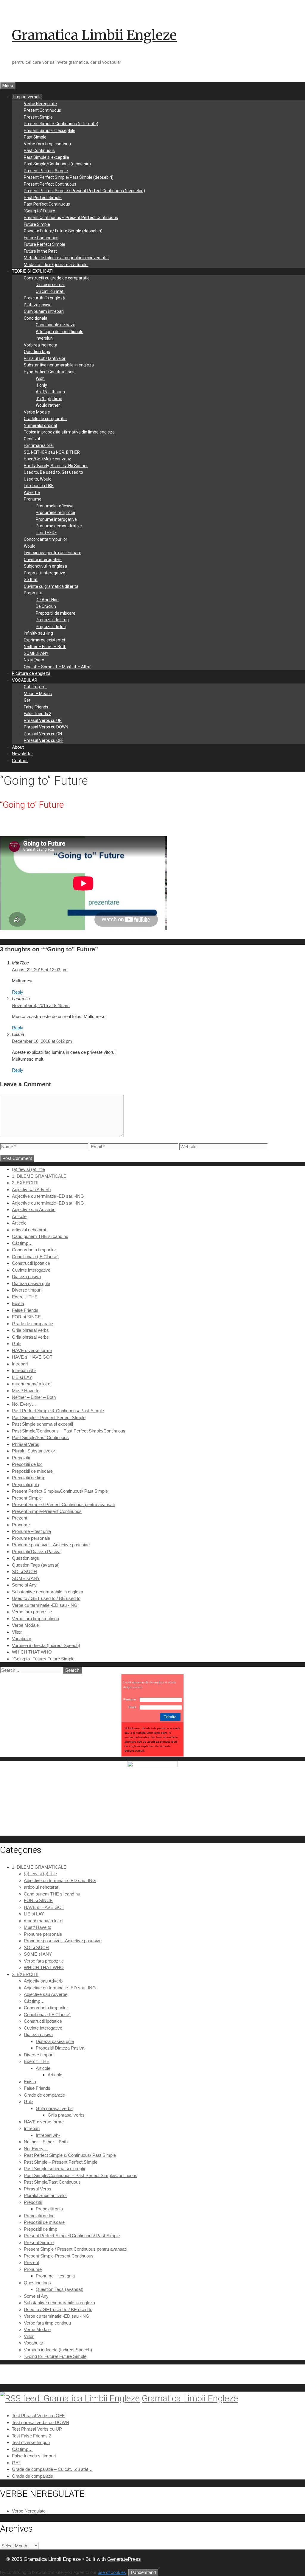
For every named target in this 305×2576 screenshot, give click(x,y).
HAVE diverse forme (32, 1350)
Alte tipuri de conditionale (60, 332)
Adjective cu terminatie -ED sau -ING (48, 1196)
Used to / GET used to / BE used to (46, 1598)
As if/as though (50, 392)
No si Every (34, 660)
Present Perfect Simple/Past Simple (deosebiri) (69, 177)
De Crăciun (46, 606)
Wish (40, 378)
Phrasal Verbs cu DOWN (46, 727)
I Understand (143, 2572)
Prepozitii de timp (52, 620)
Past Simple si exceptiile (46, 157)
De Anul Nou (47, 600)
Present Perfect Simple (46, 171)
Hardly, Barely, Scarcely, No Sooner (56, 466)
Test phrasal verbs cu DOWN (41, 2422)
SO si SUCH (24, 1571)
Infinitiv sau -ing (38, 633)
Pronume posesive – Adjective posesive (51, 1545)
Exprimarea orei (39, 445)
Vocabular (22, 1639)
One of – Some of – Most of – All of (57, 667)
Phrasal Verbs (26, 1444)
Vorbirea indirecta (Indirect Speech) (46, 1645)
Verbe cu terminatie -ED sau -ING (45, 1605)
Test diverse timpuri (31, 2442)
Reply (18, 992)
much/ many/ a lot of (32, 1384)
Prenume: (130, 1699)
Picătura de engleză (31, 673)
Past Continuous (39, 150)
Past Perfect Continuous (47, 204)
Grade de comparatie (32, 1324)
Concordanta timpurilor (46, 539)
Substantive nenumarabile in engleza (59, 365)
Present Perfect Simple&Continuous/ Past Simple (60, 1491)
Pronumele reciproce (55, 512)
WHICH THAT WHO (32, 1652)
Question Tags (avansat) (36, 1565)
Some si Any (24, 1585)
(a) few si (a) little (28, 1169)
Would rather (48, 405)
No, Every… (24, 1404)
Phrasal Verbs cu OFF (44, 740)
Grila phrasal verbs (30, 1330)
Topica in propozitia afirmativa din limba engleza (69, 432)
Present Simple (38, 117)
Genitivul (32, 439)
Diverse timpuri (27, 1290)
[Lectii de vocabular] (152, 1765)
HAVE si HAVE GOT (32, 1357)
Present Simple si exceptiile (50, 130)
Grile (17, 1344)
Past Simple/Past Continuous (40, 1437)
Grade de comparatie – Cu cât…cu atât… (52, 2469)
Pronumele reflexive (55, 506)
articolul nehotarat (29, 1230)
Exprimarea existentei (44, 640)
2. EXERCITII (25, 1183)
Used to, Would (38, 479)
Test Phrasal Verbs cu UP (37, 2429)
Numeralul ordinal (40, 425)
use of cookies (112, 2572)
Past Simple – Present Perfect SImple (49, 1417)
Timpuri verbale (27, 97)
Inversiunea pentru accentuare (53, 553)
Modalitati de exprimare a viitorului (56, 265)
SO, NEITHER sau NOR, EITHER (52, 452)
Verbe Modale (37, 412)
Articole (19, 1216)
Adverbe (32, 492)
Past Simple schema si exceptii (42, 1424)
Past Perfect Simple (43, 198)
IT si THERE (46, 533)
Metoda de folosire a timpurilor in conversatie (66, 258)
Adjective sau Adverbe (34, 1209)
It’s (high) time (49, 399)
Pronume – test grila (31, 1531)
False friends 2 (38, 714)
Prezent (20, 1518)
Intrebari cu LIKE (39, 486)
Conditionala (36, 318)
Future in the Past (40, 251)
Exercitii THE (25, 1297)
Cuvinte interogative (43, 560)
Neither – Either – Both (45, 647)
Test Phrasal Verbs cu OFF (38, 2416)
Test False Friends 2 (32, 2436)
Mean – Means (38, 694)
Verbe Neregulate (40, 104)
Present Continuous (42, 110)
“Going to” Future (39, 211)
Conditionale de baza (56, 325)
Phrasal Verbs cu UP (43, 720)
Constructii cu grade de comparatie (57, 278)
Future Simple (37, 224)
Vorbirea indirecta (41, 345)
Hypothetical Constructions (49, 372)
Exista (18, 1303)
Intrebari (20, 1364)
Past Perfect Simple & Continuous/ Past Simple (58, 1411)
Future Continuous (41, 238)
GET (17, 2463)
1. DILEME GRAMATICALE (39, 1176)
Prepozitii (33, 593)
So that (31, 579)
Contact (20, 761)
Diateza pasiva (38, 305)
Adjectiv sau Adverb (31, 1190)
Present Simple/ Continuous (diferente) (61, 124)
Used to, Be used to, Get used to (53, 472)
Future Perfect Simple (45, 244)
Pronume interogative (56, 519)
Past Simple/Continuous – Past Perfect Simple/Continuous (69, 1431)
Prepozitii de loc (51, 627)
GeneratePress (124, 2559)
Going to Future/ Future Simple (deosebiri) (63, 231)
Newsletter (22, 754)
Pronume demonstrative (59, 526)
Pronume (33, 499)
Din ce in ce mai (50, 285)
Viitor (17, 1632)
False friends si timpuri (34, 2456)
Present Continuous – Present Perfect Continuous (71, 217)
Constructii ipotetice (31, 1263)
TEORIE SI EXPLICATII (33, 271)
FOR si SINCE (26, 1317)
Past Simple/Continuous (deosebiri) (57, 164)
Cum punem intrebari (44, 311)
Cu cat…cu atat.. (50, 291)
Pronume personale (31, 1538)
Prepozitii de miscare (56, 613)
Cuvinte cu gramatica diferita (51, 586)
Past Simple (35, 137)
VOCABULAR (25, 680)
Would (30, 546)
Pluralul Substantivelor (34, 1451)
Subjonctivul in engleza (45, 566)
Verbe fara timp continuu (47, 144)
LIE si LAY (22, 1377)
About (18, 747)
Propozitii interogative (45, 573)
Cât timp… (22, 1243)
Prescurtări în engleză (44, 298)
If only (41, 385)
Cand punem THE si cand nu (40, 1236)
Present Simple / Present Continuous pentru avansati (63, 1504)
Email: (133, 1707)
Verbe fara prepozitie (32, 1612)
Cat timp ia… (35, 687)
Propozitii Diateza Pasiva (36, 1552)
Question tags (37, 352)
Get (27, 700)
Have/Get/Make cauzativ (47, 459)
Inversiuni (45, 338)
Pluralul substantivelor (45, 358)
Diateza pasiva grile (31, 1283)
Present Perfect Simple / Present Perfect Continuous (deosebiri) (84, 191)
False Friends (36, 707)
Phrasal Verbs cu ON (43, 734)
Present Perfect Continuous (50, 184)
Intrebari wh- (24, 1370)
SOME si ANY (36, 653)
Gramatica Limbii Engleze (94, 35)
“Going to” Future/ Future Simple (43, 1659)
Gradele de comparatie (45, 419)
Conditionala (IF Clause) (35, 1257)
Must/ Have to (26, 1391)
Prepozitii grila (25, 1484)
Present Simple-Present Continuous (47, 1511)
